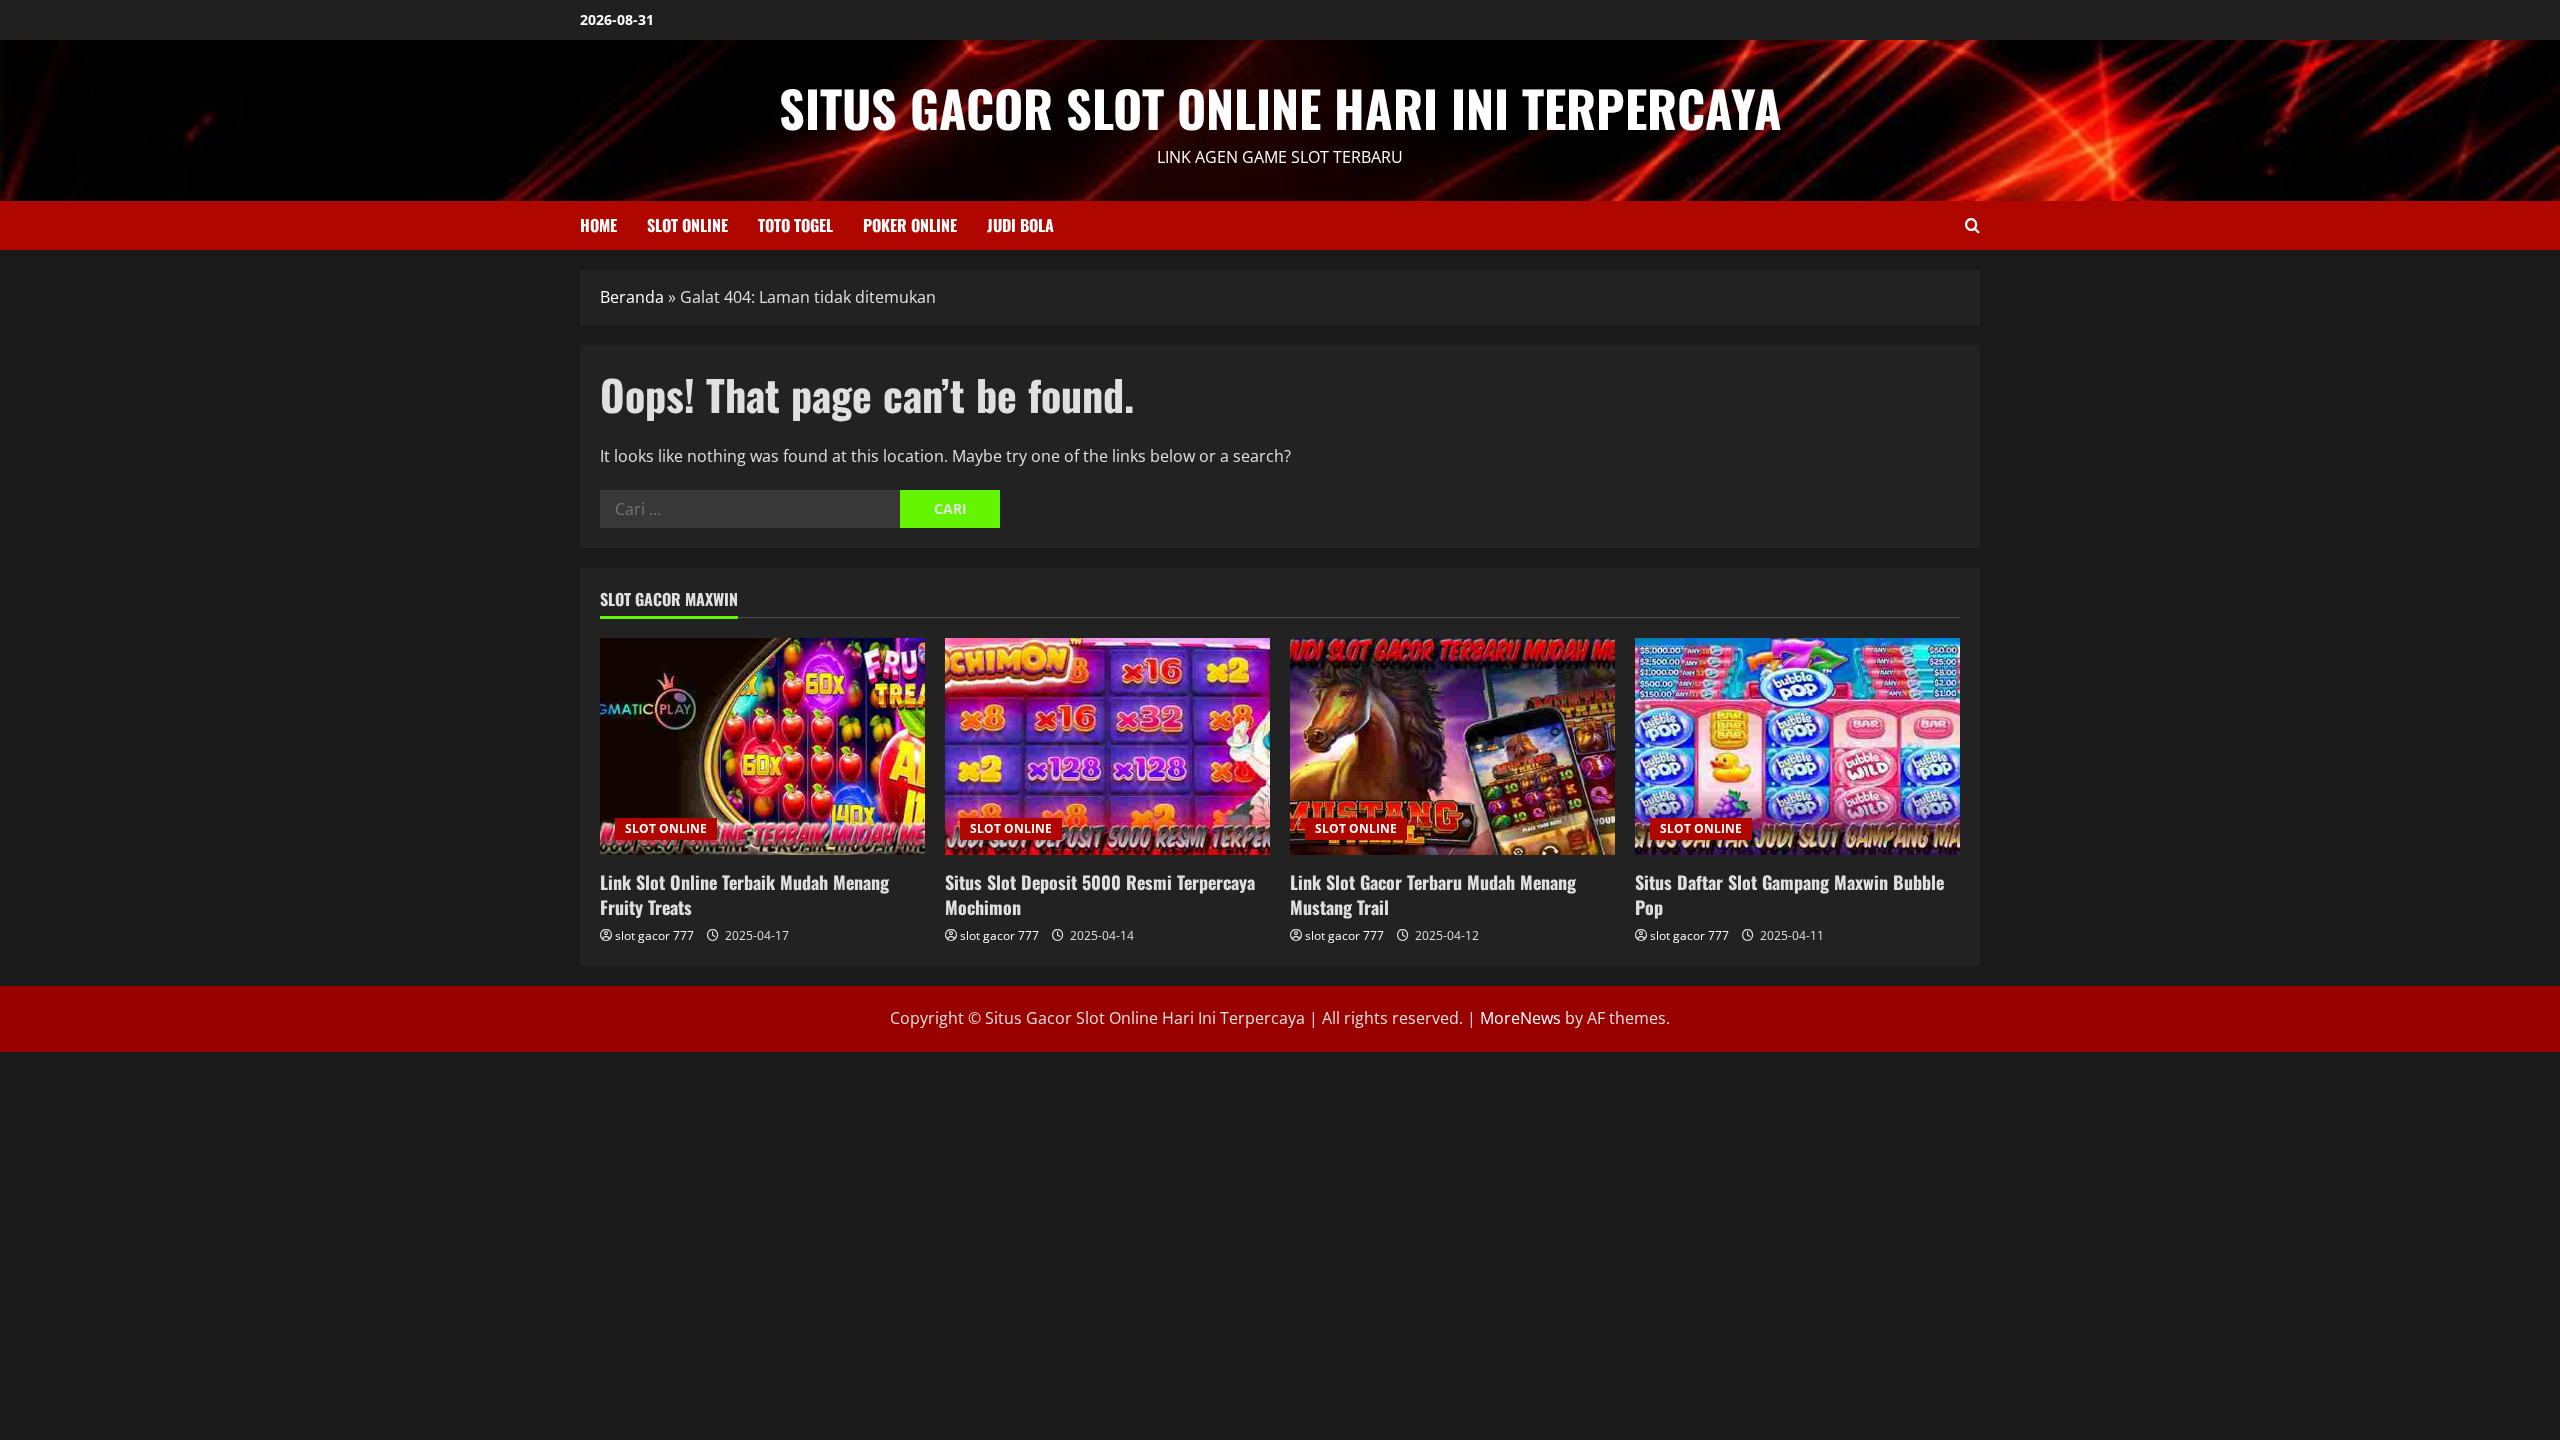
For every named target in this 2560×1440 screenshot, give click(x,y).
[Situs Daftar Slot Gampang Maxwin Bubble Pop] (1797, 746)
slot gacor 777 (654, 935)
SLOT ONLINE (687, 225)
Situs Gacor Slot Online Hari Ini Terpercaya (1280, 107)
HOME (598, 225)
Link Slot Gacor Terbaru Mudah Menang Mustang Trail (1433, 894)
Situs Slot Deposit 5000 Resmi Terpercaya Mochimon (1100, 894)
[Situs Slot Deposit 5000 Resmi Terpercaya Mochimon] (1107, 746)
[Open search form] (1972, 225)
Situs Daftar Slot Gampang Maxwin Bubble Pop (1789, 894)
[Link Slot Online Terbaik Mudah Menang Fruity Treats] (762, 746)
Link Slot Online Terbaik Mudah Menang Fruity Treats (744, 894)
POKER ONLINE (910, 225)
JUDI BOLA (1020, 225)
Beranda (632, 297)
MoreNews (1520, 1018)
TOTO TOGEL (795, 225)
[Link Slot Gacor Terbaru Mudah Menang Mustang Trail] (1452, 746)
